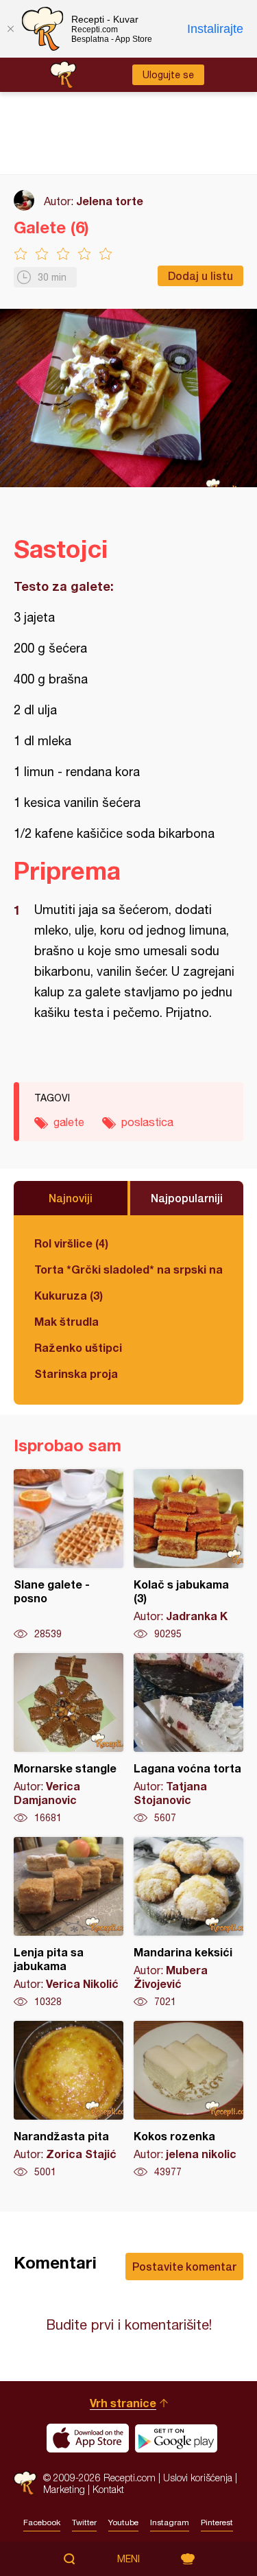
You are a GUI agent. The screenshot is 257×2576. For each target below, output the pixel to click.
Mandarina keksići (188, 1923)
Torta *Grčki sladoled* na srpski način (128, 1269)
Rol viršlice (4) (71, 1243)
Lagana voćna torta (188, 1739)
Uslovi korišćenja (198, 2478)
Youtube (123, 2522)
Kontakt (108, 2489)
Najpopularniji (187, 1198)
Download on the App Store (88, 2438)
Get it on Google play (176, 2438)
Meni (128, 2559)
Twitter (84, 2522)
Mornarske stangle (69, 1739)
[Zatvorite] (10, 29)
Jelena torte (110, 201)
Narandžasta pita (69, 2100)
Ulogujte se (168, 75)
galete (69, 1122)
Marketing (64, 2489)
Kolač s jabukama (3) (188, 1555)
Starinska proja (76, 1373)
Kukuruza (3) (69, 1295)
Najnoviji (71, 1198)
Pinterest (217, 2522)
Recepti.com (25, 2483)
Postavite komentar (184, 2266)
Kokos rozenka (188, 2100)
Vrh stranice (123, 2403)
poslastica (147, 1122)
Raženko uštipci (78, 1347)
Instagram (170, 2522)
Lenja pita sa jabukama (69, 1923)
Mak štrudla (66, 1321)
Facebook (42, 2522)
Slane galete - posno (69, 1555)
